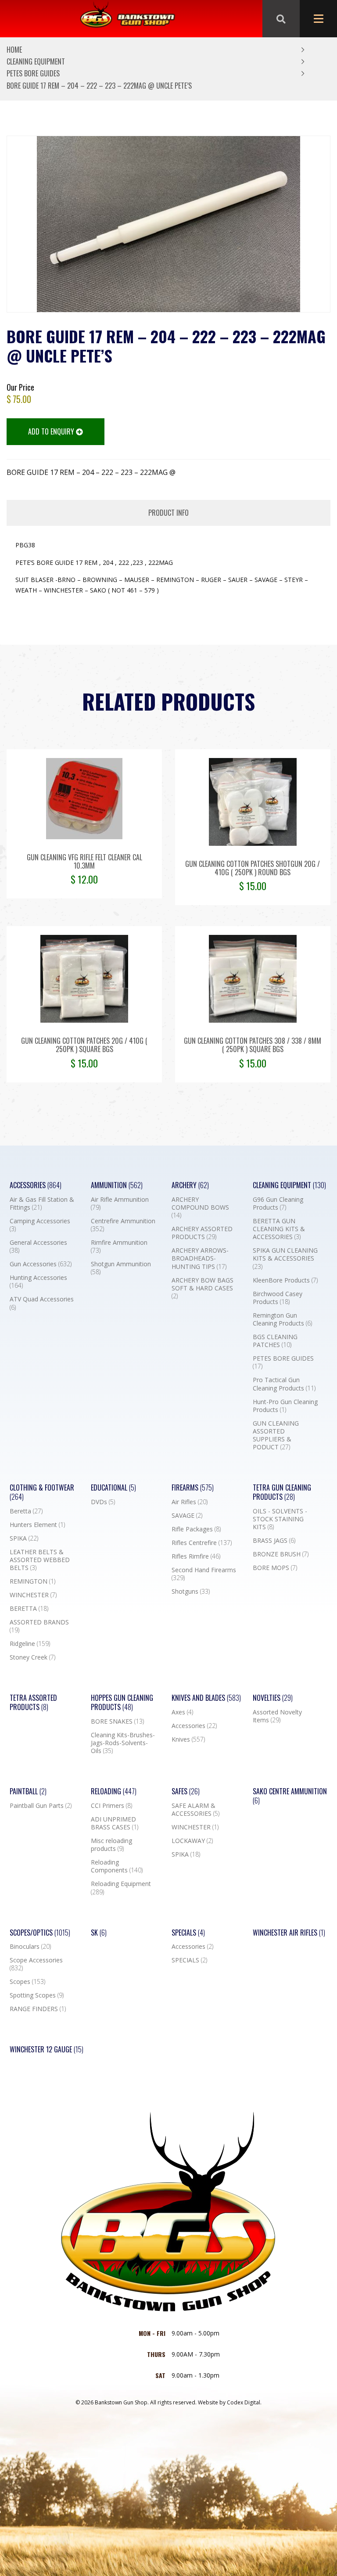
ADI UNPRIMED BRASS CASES (115, 1823)
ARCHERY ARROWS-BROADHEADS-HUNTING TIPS (200, 1258)
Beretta (26, 1511)
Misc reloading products (111, 1845)
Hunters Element (37, 1525)
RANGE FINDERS (38, 2009)
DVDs (103, 1502)
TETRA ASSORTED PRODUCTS (33, 1703)
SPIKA (24, 1538)
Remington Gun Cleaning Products (282, 1319)
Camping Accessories (40, 1225)
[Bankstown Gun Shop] (127, 19)
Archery (190, 1185)
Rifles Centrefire (202, 1543)
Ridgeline (30, 1644)
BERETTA (29, 1609)
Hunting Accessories (38, 1282)
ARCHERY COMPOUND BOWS (200, 1207)
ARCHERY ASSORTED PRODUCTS (202, 1233)
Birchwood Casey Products (278, 1298)
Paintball (28, 1791)
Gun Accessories (41, 1264)
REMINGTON (32, 1581)
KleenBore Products (285, 1280)
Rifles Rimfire (196, 1556)
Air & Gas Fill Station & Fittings (42, 1204)
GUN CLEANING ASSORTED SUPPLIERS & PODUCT (276, 1435)
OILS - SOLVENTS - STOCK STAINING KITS (280, 1519)
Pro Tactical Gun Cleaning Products (284, 1384)
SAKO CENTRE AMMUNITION (290, 1796)
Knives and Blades (206, 1698)
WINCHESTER (33, 1595)
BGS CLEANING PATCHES (275, 1341)
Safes (186, 1791)
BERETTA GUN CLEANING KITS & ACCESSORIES (279, 1229)
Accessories (36, 1185)
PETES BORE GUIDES (33, 73)
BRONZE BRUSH (281, 1554)
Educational (113, 1488)
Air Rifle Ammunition (120, 1204)
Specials (188, 1933)
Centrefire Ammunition (123, 1225)
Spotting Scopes (37, 1995)
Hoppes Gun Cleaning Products (122, 1703)
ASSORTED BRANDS (39, 1626)
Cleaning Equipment (36, 61)
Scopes (27, 1982)
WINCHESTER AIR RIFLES (289, 1933)
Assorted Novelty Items (277, 1716)
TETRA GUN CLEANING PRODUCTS (282, 1492)
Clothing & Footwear (42, 1492)
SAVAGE (187, 1516)
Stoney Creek (32, 1657)
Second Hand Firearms (204, 1574)
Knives (188, 1739)
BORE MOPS (275, 1568)
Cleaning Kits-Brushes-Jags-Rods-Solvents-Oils (123, 1743)
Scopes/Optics (40, 1933)
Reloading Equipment (121, 1888)
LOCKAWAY (192, 1841)
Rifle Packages (196, 1529)
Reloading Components (117, 1866)
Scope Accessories (36, 1964)
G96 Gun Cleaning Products (278, 1204)
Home (14, 50)
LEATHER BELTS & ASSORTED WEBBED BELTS (40, 1560)
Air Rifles (190, 1502)
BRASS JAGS (274, 1541)
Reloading (114, 1791)
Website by (230, 2402)
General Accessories (38, 1247)
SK (99, 1933)
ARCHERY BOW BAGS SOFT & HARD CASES (203, 1288)
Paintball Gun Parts (41, 1806)
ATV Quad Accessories (42, 1303)
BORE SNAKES (117, 1721)
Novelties (273, 1698)
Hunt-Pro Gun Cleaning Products (285, 1406)
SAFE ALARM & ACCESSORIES (195, 1810)
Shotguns (191, 1592)
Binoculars (30, 1947)
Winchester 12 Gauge (47, 2050)
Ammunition (117, 1185)
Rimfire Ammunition (119, 1247)
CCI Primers (111, 1806)
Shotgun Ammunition (121, 1268)
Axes (182, 1712)
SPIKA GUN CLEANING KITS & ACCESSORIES (285, 1258)
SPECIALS (189, 1960)
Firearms (193, 1488)
